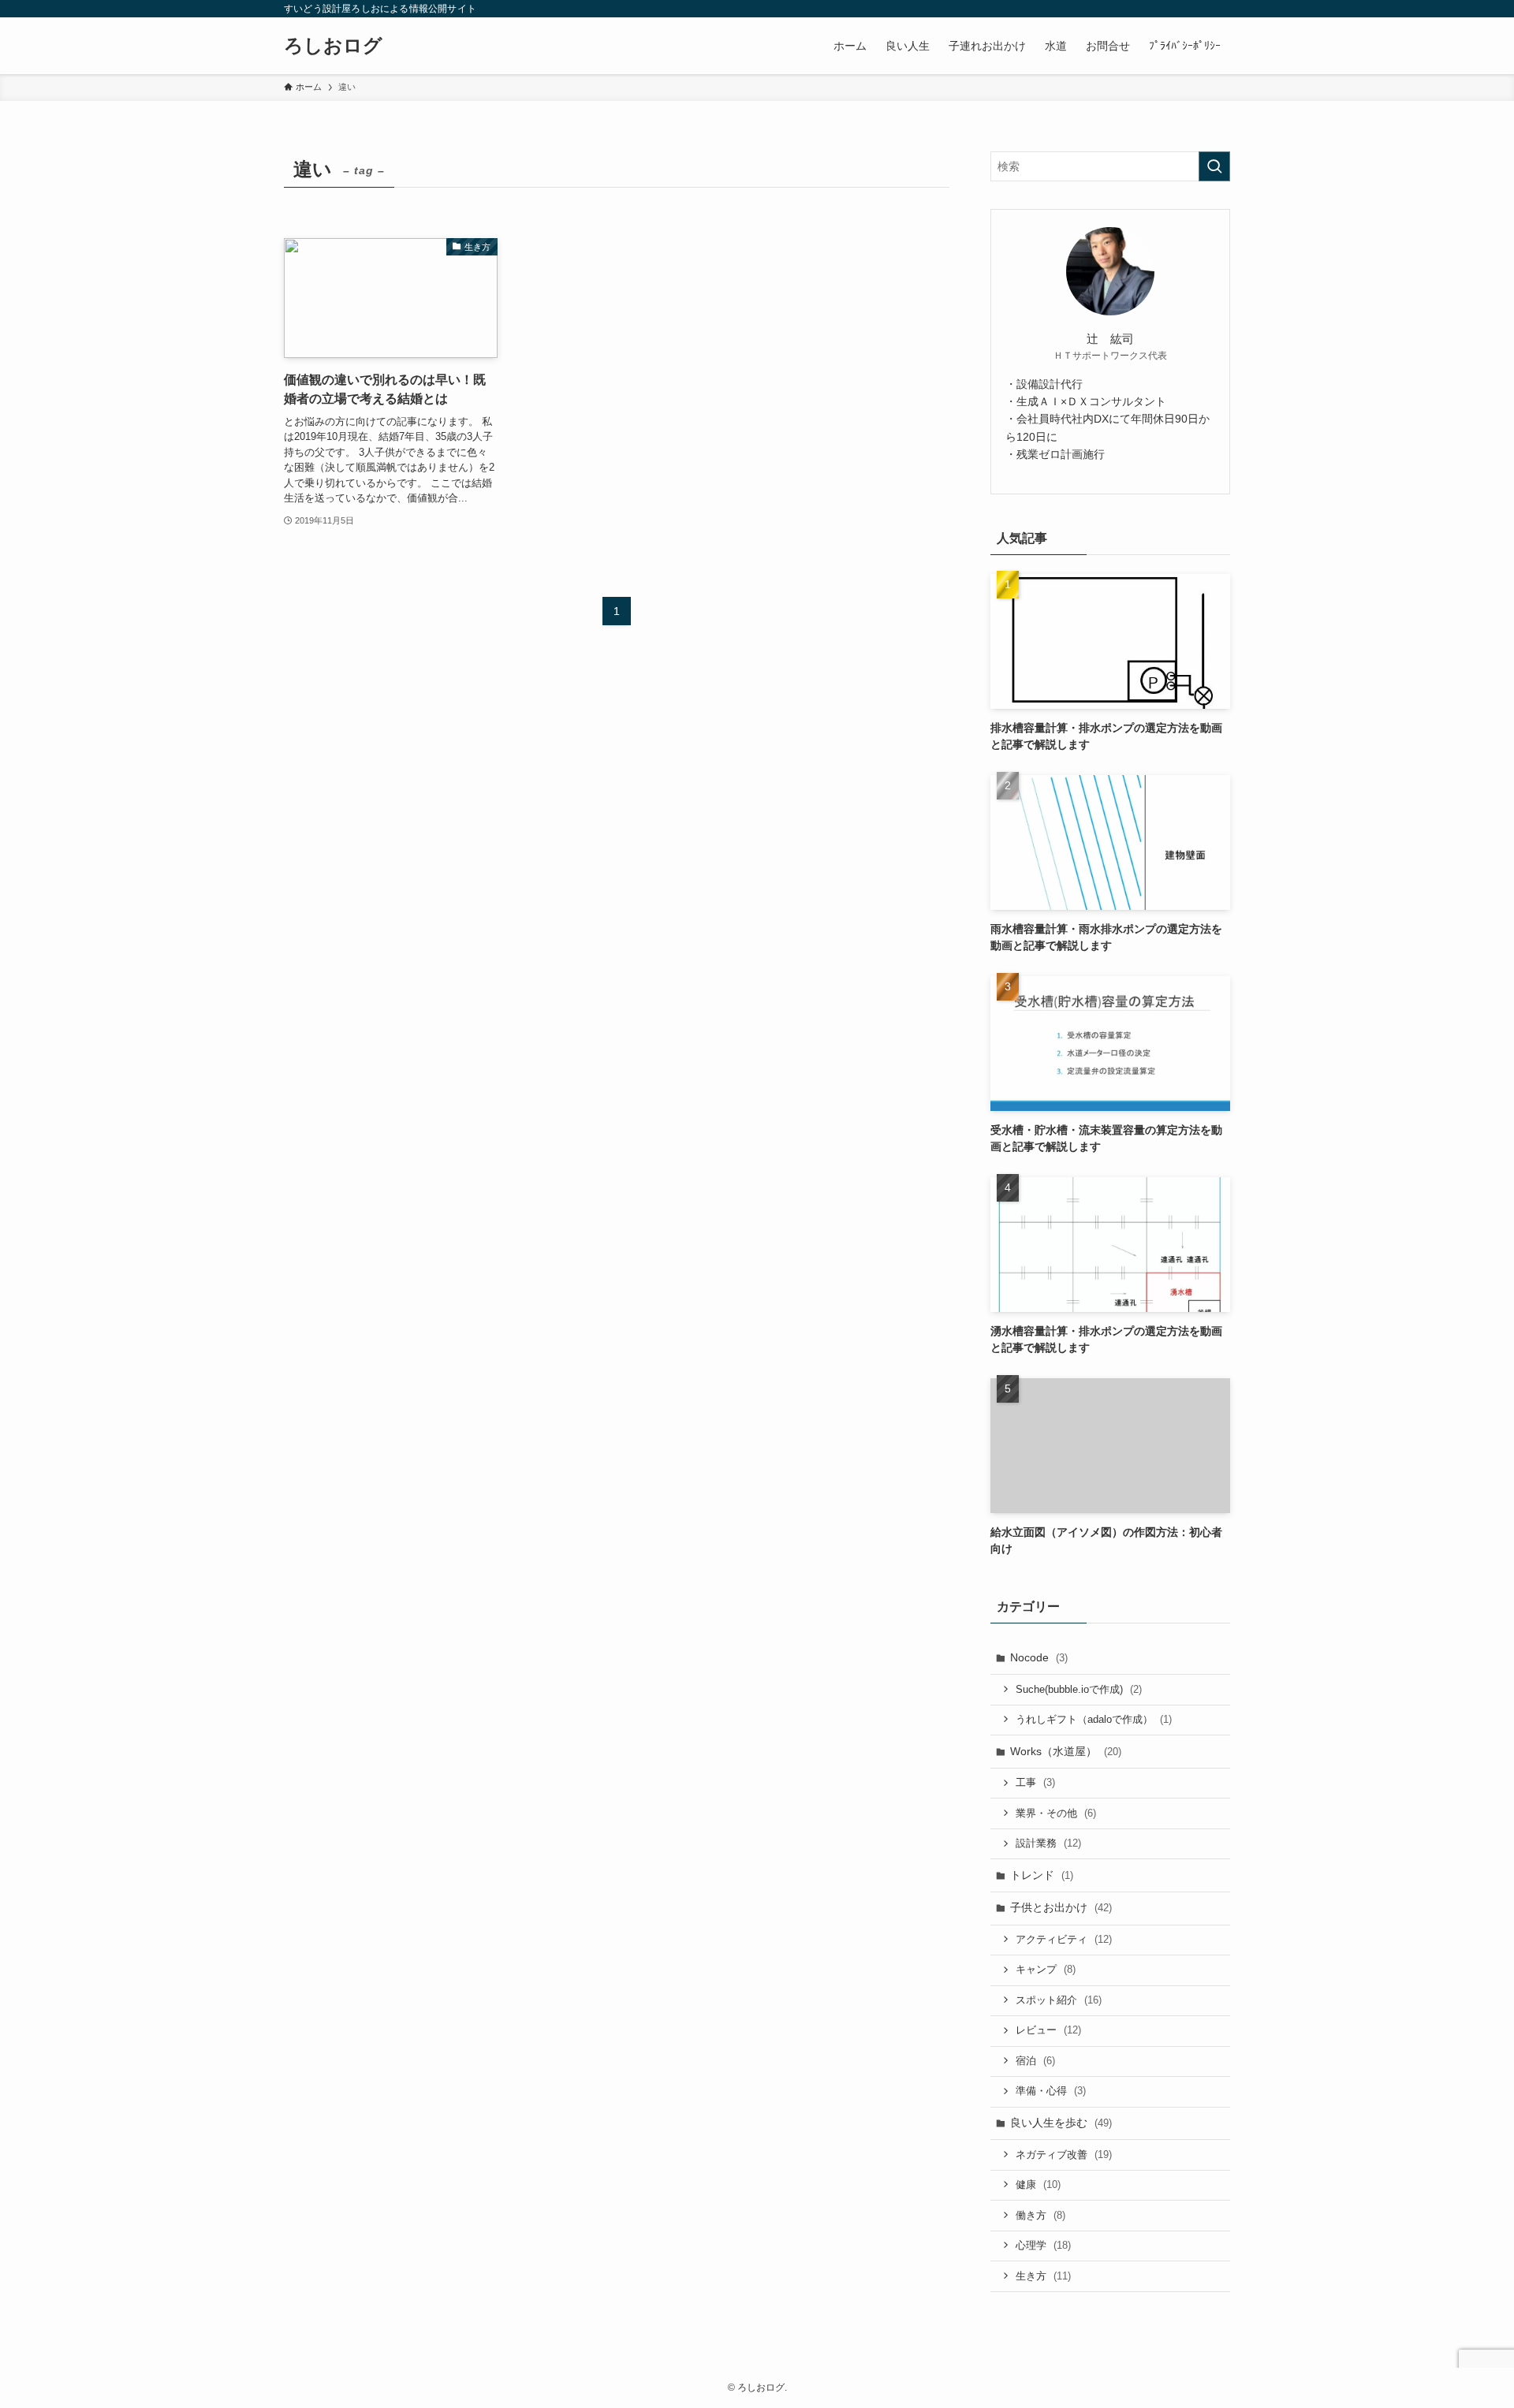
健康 (1038, 2184)
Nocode (1039, 1657)
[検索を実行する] (1214, 166)
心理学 (1043, 2245)
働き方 (1040, 2215)
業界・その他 (1056, 1813)
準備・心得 (1051, 2091)
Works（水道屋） (1066, 1751)
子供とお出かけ (1061, 1907)
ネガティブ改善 (1064, 2155)
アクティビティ (1064, 1939)
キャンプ (1046, 1969)
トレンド (1042, 1875)
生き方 (1043, 2276)
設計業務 (1048, 1843)
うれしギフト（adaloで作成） (1094, 1719)
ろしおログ (333, 46)
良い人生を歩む (1061, 2123)
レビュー (1048, 2030)
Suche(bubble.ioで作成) (1079, 1689)
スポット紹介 (1059, 2000)
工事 (1035, 1782)
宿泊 (1035, 2061)
